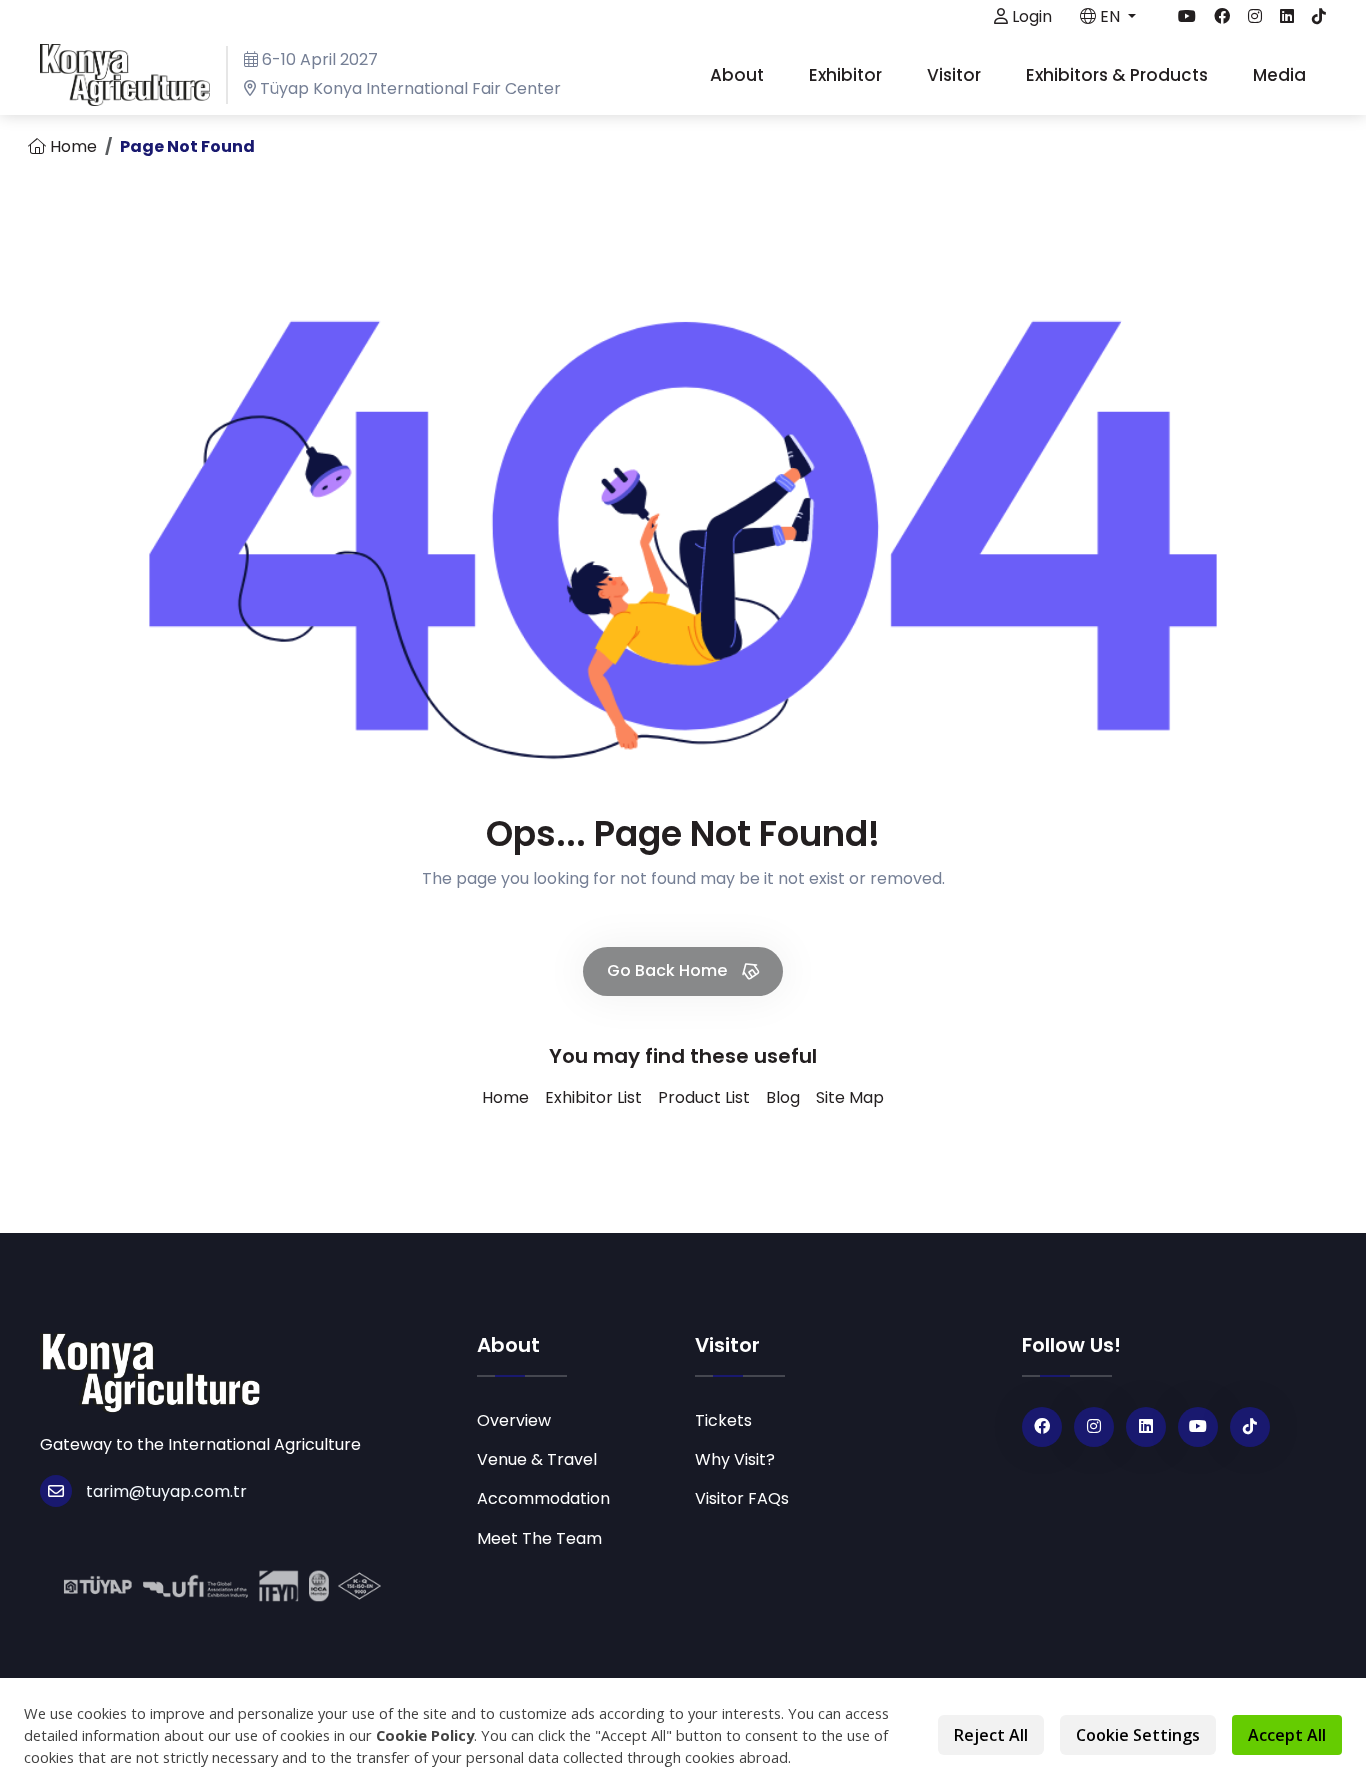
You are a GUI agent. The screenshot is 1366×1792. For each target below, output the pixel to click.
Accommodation (543, 1498)
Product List (704, 1097)
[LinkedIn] (1146, 1427)
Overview (514, 1420)
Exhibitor (847, 75)
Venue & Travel (537, 1459)
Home (71, 146)
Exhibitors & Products (1119, 75)
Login (1030, 16)
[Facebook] (1042, 1427)
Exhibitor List (593, 1097)
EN (1110, 16)
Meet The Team (539, 1538)
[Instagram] (1094, 1427)
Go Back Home (669, 970)
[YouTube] (1198, 1427)
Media (1281, 75)
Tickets (723, 1420)
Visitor (956, 75)
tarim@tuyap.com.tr (166, 1491)
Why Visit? (735, 1459)
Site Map (850, 1097)
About (739, 75)
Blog (783, 1097)
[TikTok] (1250, 1427)
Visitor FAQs (742, 1498)
